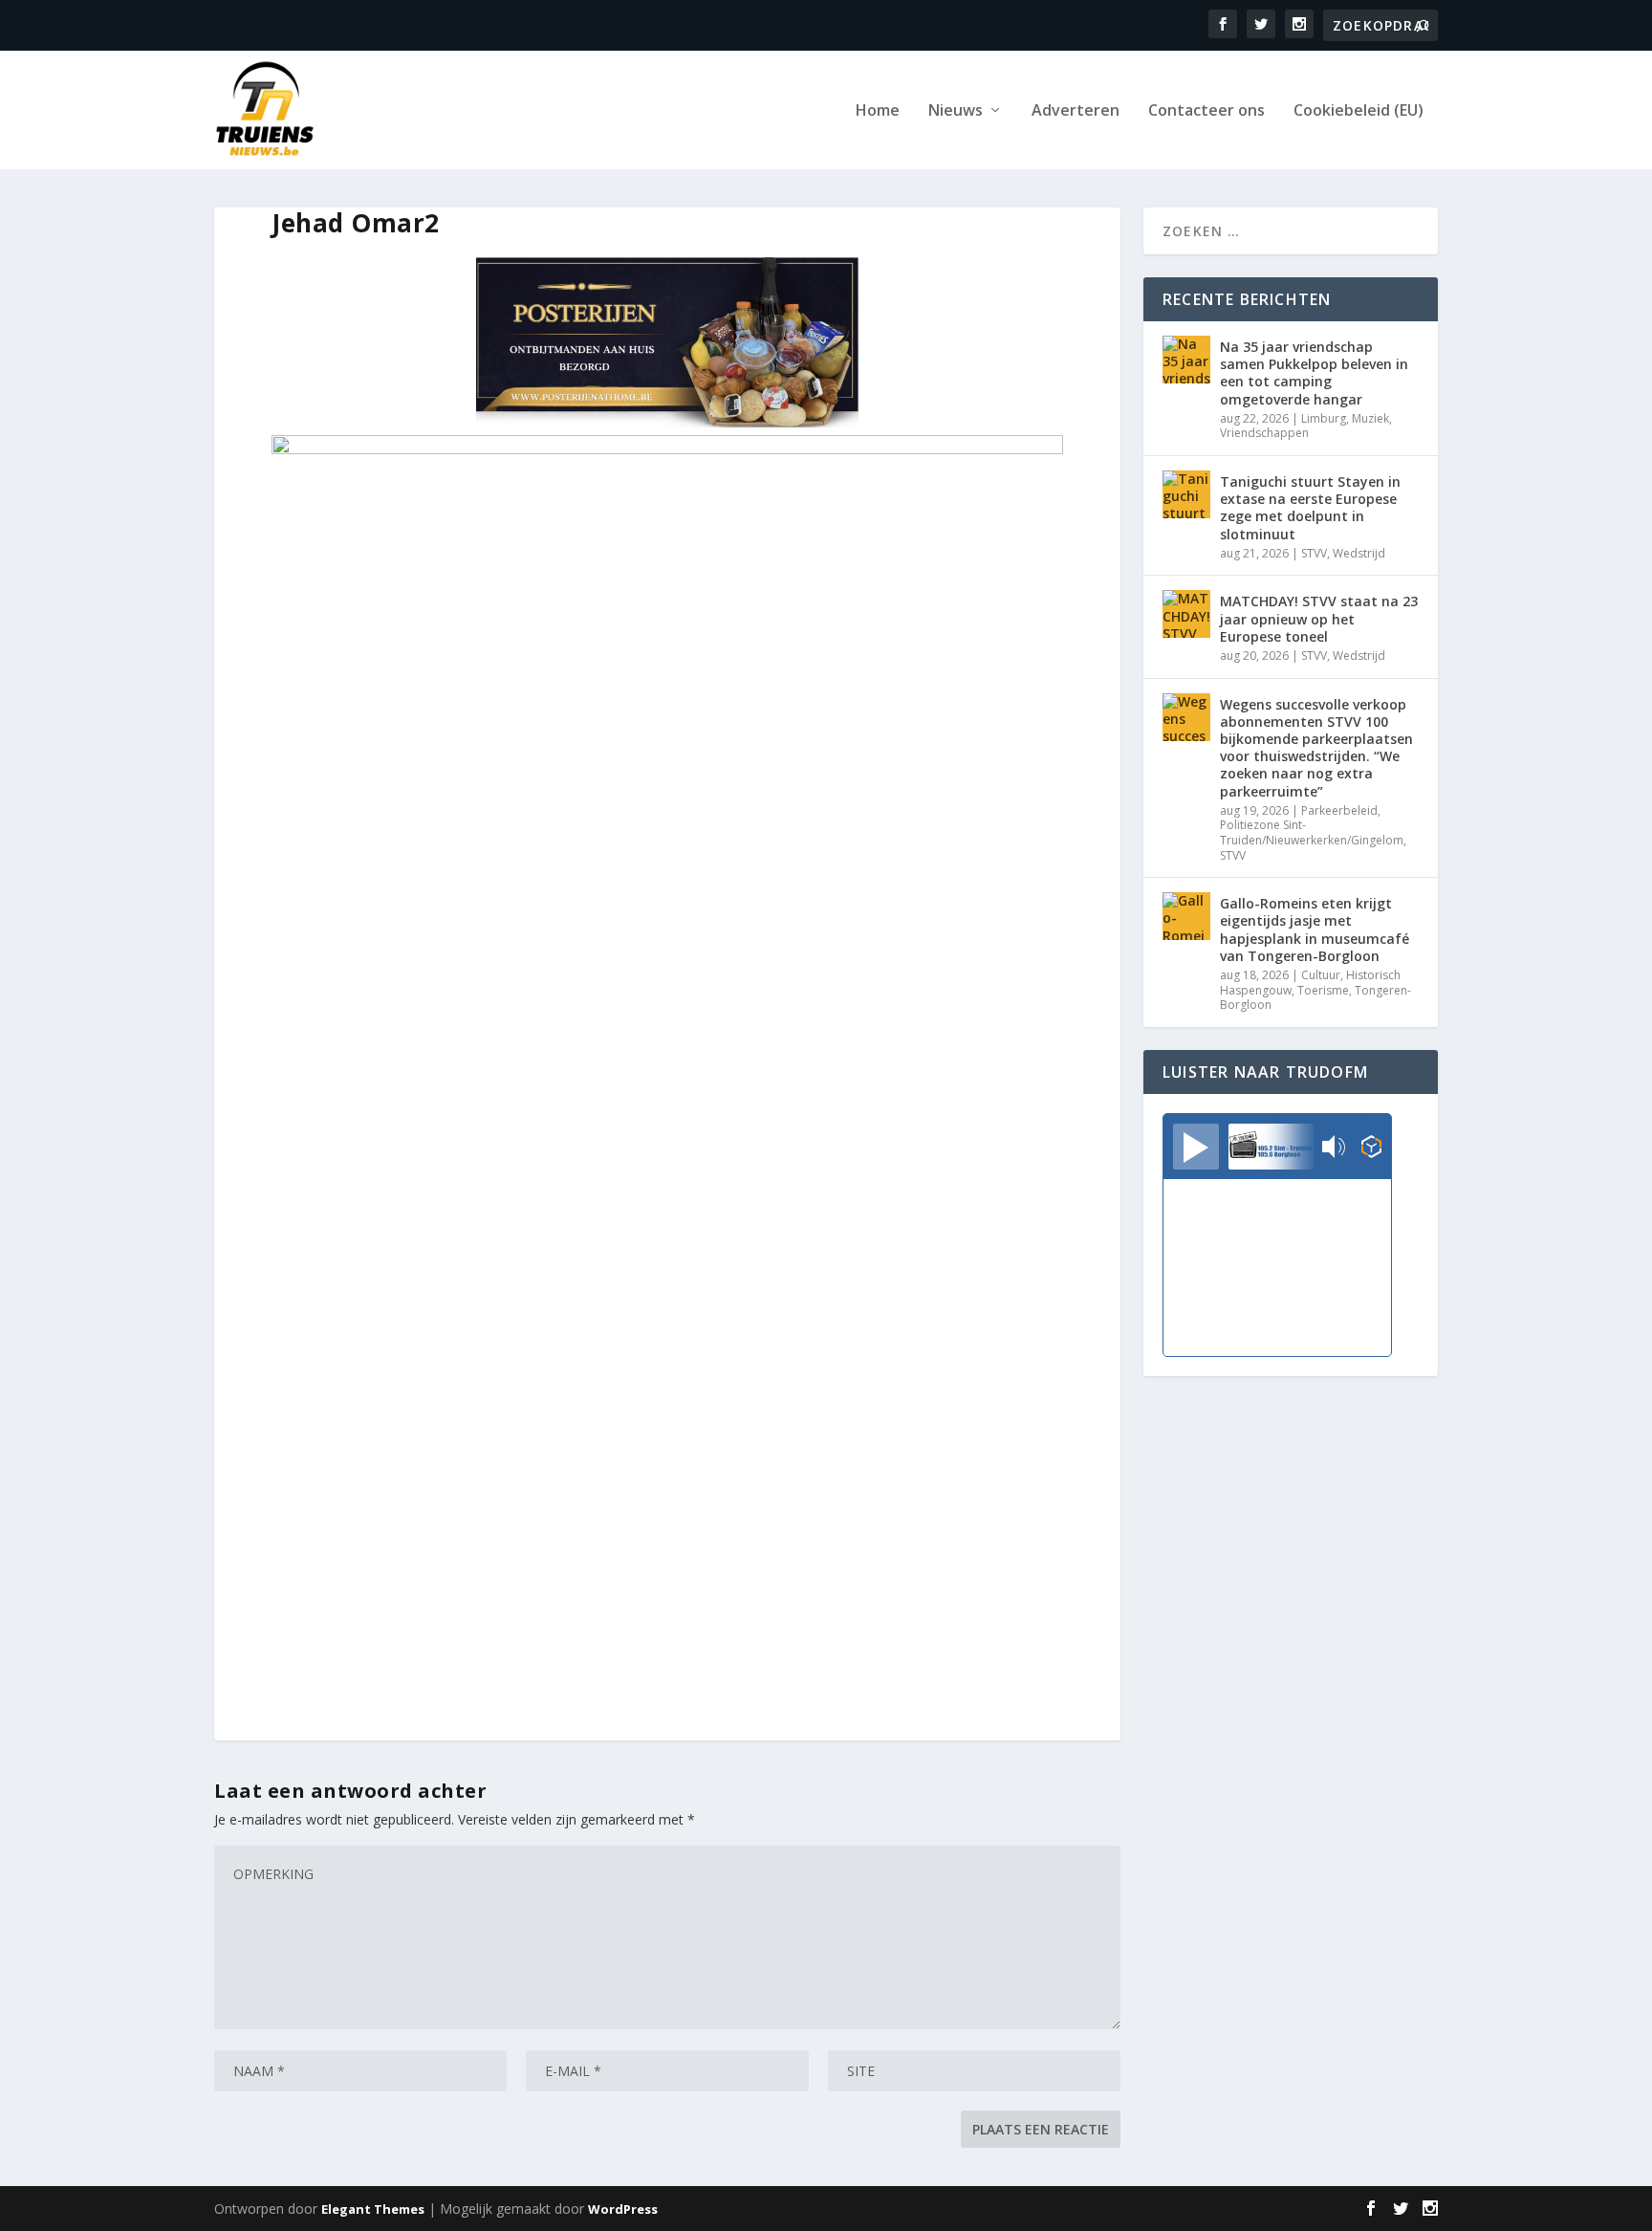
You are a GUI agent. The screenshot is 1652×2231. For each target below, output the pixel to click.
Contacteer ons (1206, 111)
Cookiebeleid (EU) (1359, 111)
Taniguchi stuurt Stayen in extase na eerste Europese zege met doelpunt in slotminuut (1310, 508)
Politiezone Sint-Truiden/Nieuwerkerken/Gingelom (1312, 832)
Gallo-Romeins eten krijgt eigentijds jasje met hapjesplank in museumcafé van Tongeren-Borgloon (1315, 930)
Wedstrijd (1359, 553)
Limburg (1324, 418)
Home (878, 111)
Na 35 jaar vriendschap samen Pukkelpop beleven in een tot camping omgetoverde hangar (1314, 373)
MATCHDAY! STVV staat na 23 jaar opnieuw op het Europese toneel (1319, 618)
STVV (1314, 553)
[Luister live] (1196, 1147)
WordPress (623, 2209)
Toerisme (1323, 990)
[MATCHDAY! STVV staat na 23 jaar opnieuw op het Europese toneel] (1186, 614)
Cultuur (1321, 975)
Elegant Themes (373, 2209)
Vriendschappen (1264, 433)
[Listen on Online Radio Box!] (1371, 1148)
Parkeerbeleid (1339, 810)
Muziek (1370, 418)
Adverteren (1076, 111)
